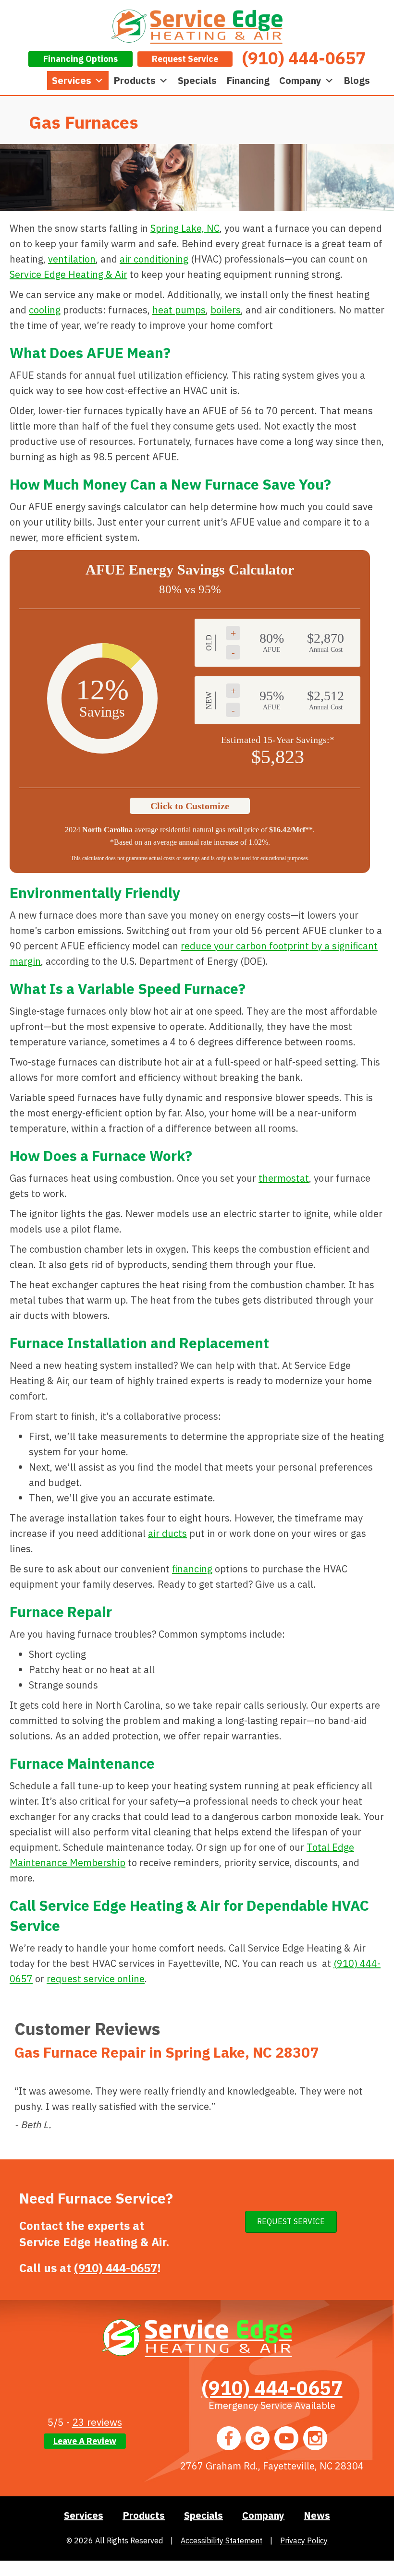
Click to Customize (190, 806)
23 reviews (97, 2422)
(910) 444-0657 (116, 2268)
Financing (248, 80)
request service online (96, 1979)
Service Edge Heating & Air (68, 274)
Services (72, 80)
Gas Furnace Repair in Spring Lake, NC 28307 (166, 2052)
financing (192, 1569)
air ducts (167, 1533)
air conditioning (154, 259)
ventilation (72, 259)
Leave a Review (85, 2441)
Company (300, 80)
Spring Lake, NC (185, 228)
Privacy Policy (304, 2540)
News (317, 2515)
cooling (45, 310)
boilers (226, 310)
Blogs (357, 80)
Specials (197, 80)
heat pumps (179, 310)
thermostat (284, 1178)
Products (135, 80)
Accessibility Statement (222, 2540)
